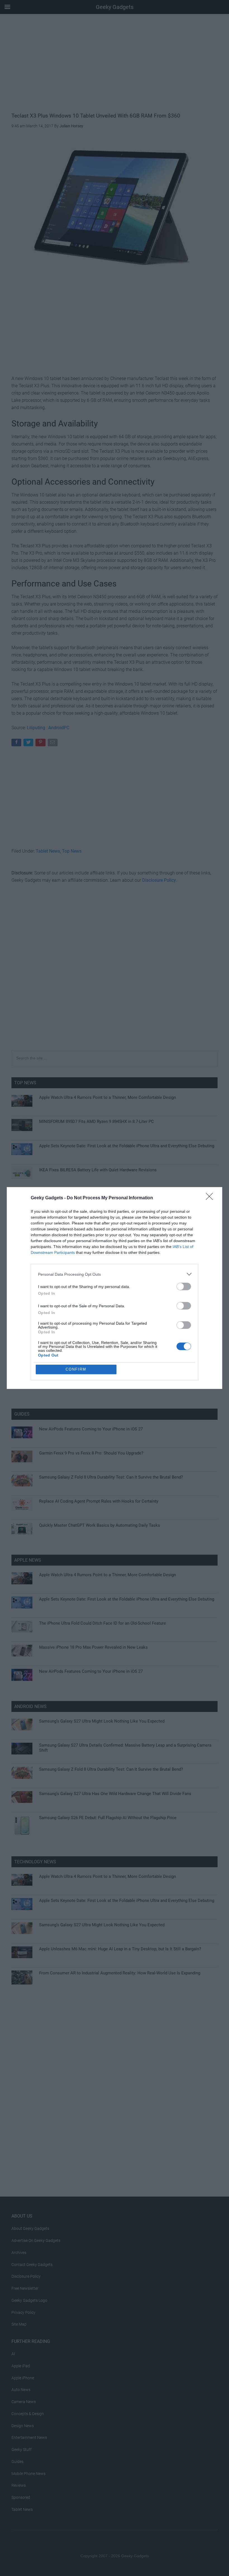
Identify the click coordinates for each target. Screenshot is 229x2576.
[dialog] (115, 1288)
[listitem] (115, 1274)
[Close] (211, 1198)
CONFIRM (76, 1369)
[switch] (184, 1286)
